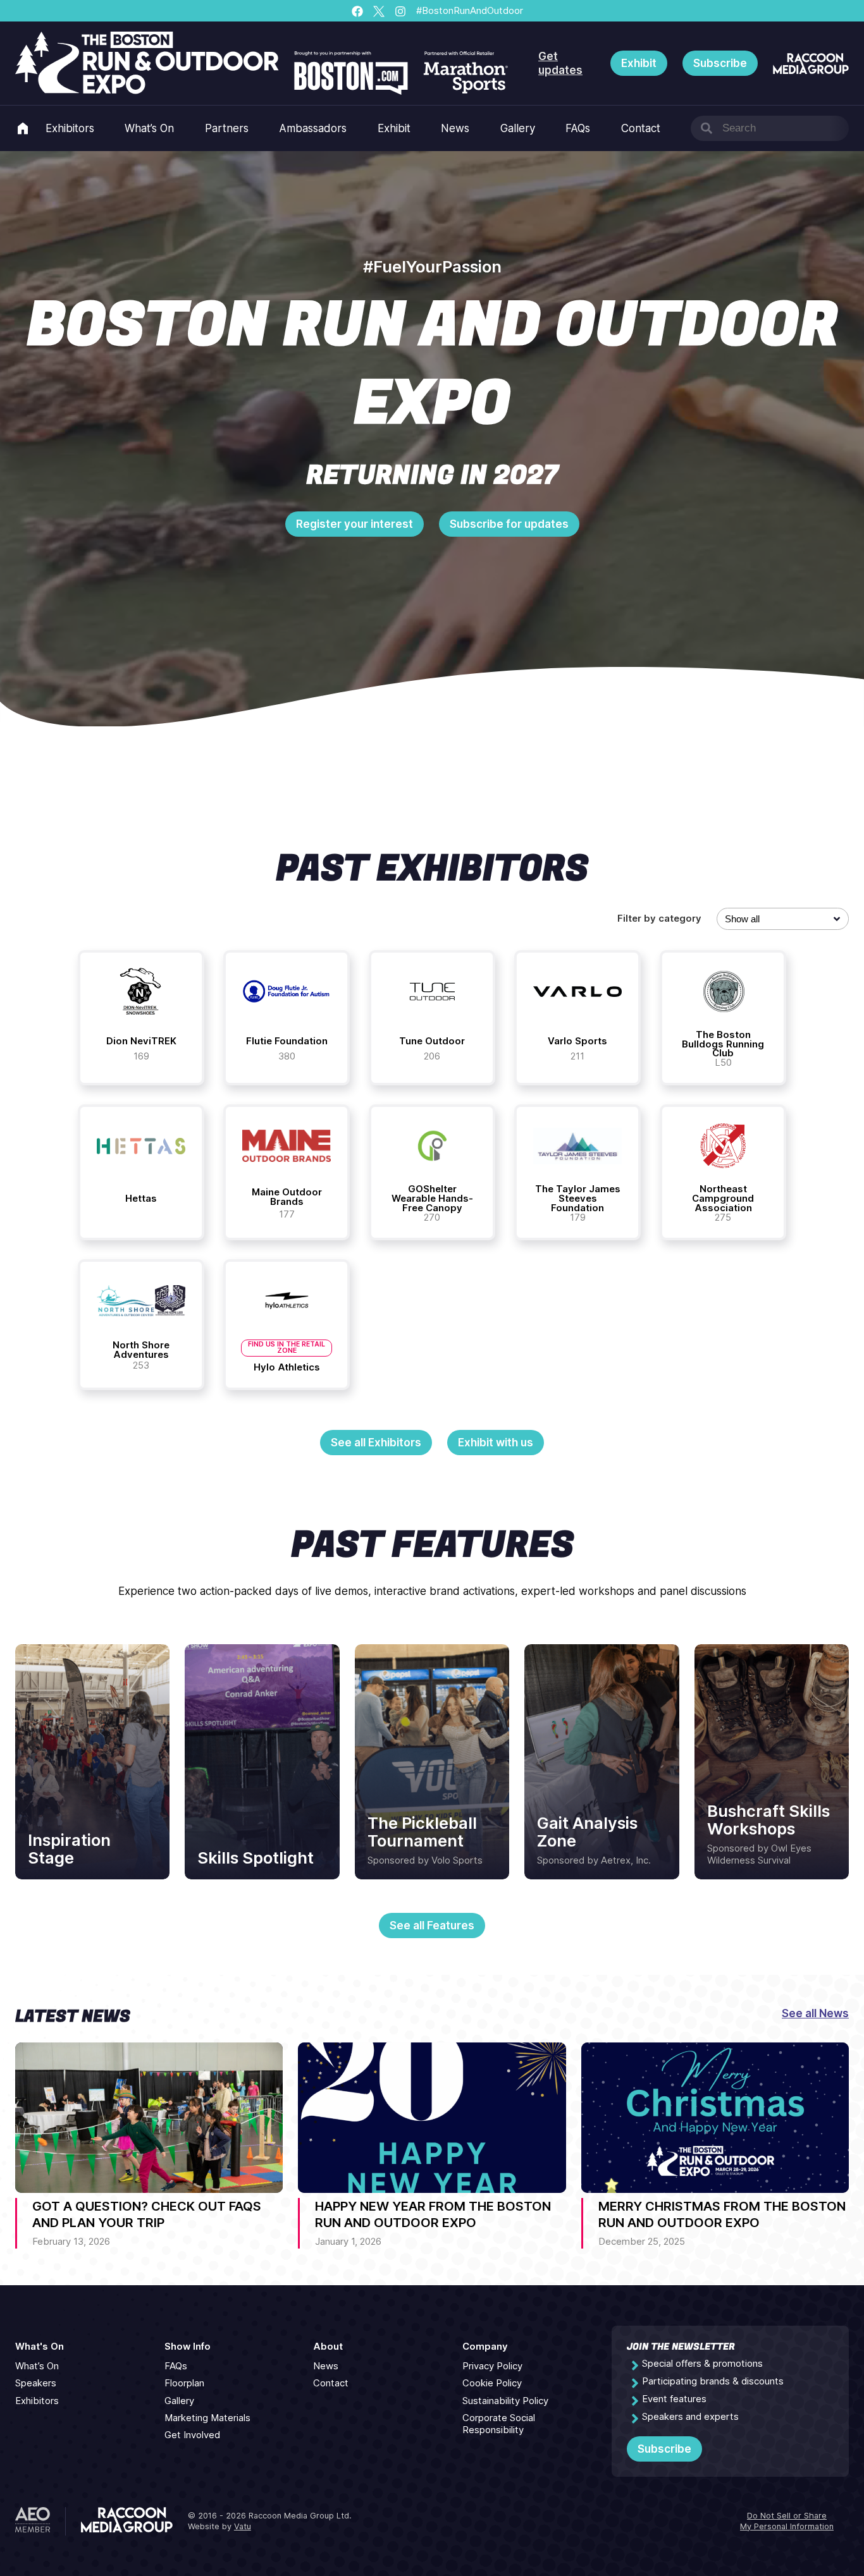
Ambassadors (313, 128)
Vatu (243, 2526)
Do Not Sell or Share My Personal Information (787, 2521)
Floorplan (184, 2383)
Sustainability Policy (505, 2401)
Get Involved (192, 2435)
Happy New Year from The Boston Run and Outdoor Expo (433, 2214)
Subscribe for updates (509, 524)
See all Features (432, 1926)
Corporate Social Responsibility (499, 2424)
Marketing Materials (207, 2418)
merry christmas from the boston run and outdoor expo (722, 2214)
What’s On (149, 128)
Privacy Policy (492, 2366)
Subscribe (720, 63)
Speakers (36, 2383)
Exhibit (639, 63)
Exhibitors (70, 128)
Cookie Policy (492, 2383)
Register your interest (355, 524)
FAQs (578, 128)
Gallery (518, 128)
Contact (641, 128)
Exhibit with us (496, 1443)
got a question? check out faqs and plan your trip (147, 2214)
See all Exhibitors (376, 1443)
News (455, 128)
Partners (227, 128)
